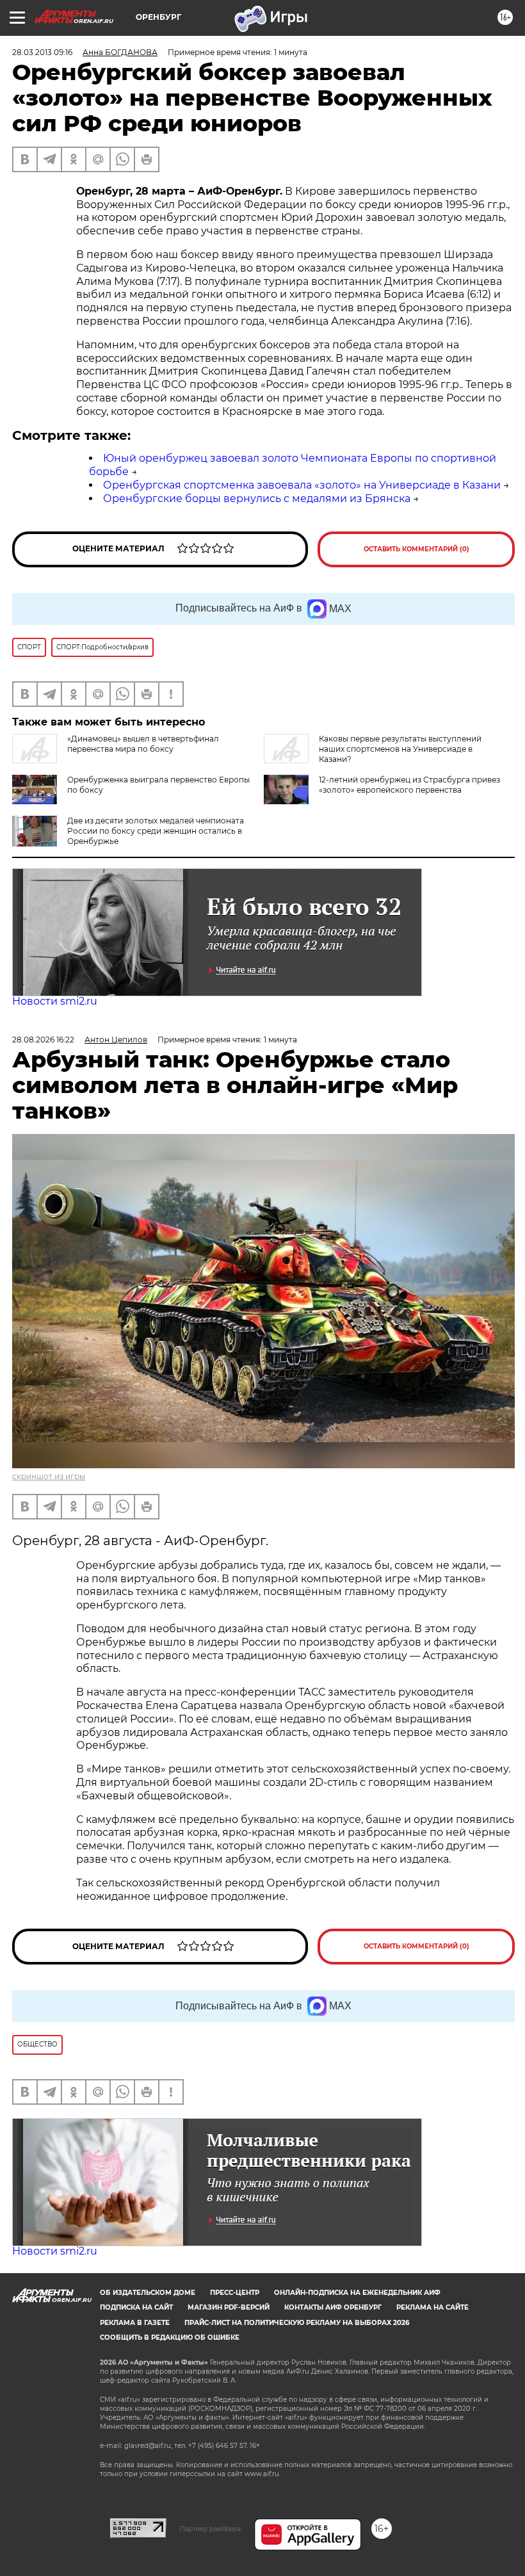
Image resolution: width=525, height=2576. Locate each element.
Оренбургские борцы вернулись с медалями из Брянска (257, 498)
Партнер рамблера (210, 2529)
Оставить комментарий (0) (416, 549)
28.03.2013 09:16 (42, 52)
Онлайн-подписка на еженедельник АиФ (357, 2293)
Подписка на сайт (136, 2307)
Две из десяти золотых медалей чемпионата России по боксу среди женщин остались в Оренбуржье (156, 831)
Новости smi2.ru (55, 1001)
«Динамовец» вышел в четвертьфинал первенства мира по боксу (143, 744)
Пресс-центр (235, 2293)
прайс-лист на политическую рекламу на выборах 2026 (297, 2323)
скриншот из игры (49, 1476)
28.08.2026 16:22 (43, 1040)
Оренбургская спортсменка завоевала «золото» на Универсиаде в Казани (302, 485)
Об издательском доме (148, 2293)
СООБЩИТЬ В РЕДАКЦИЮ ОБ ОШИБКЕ (170, 2337)
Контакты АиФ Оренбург (333, 2307)
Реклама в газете (135, 2323)
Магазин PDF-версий (229, 2307)
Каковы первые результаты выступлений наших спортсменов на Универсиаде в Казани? (400, 749)
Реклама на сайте (432, 2307)
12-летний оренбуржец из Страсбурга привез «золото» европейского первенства (409, 785)
